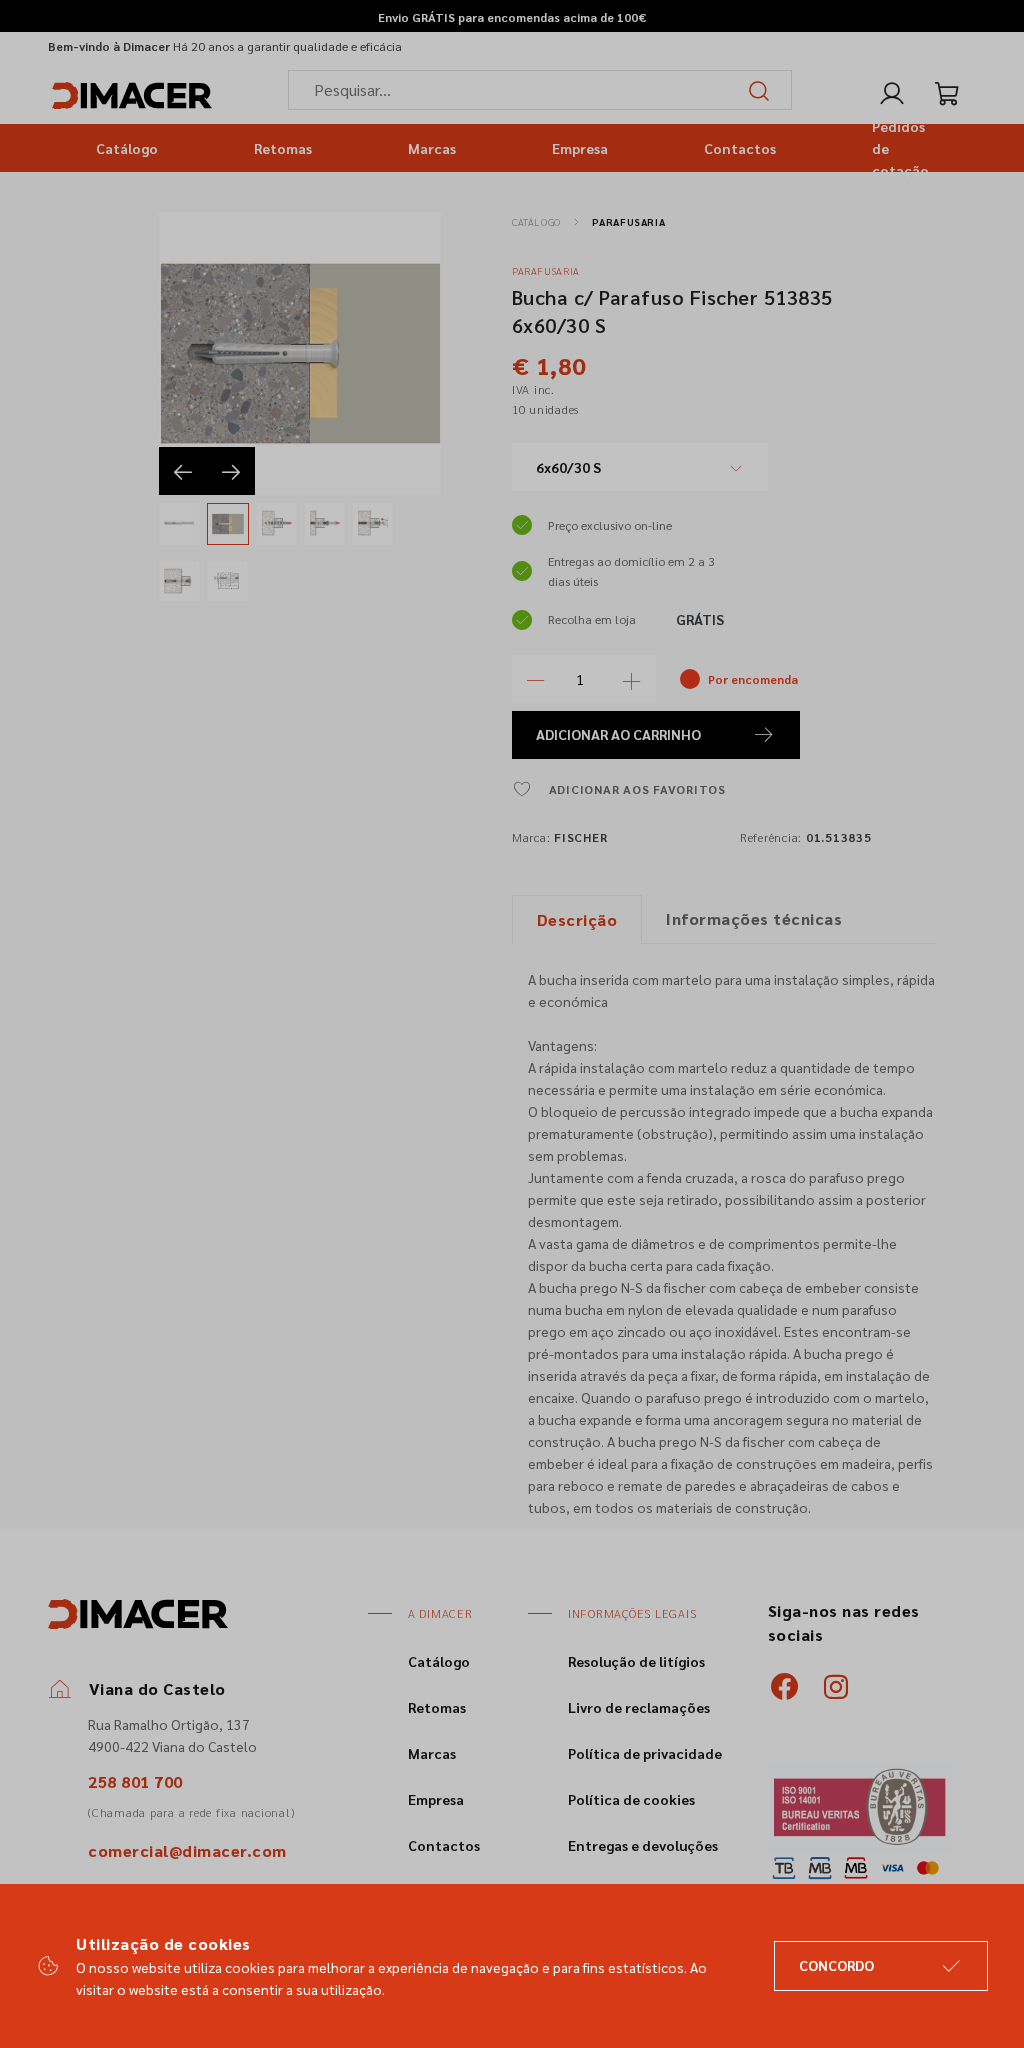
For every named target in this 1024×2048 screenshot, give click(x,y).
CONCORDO (836, 1965)
